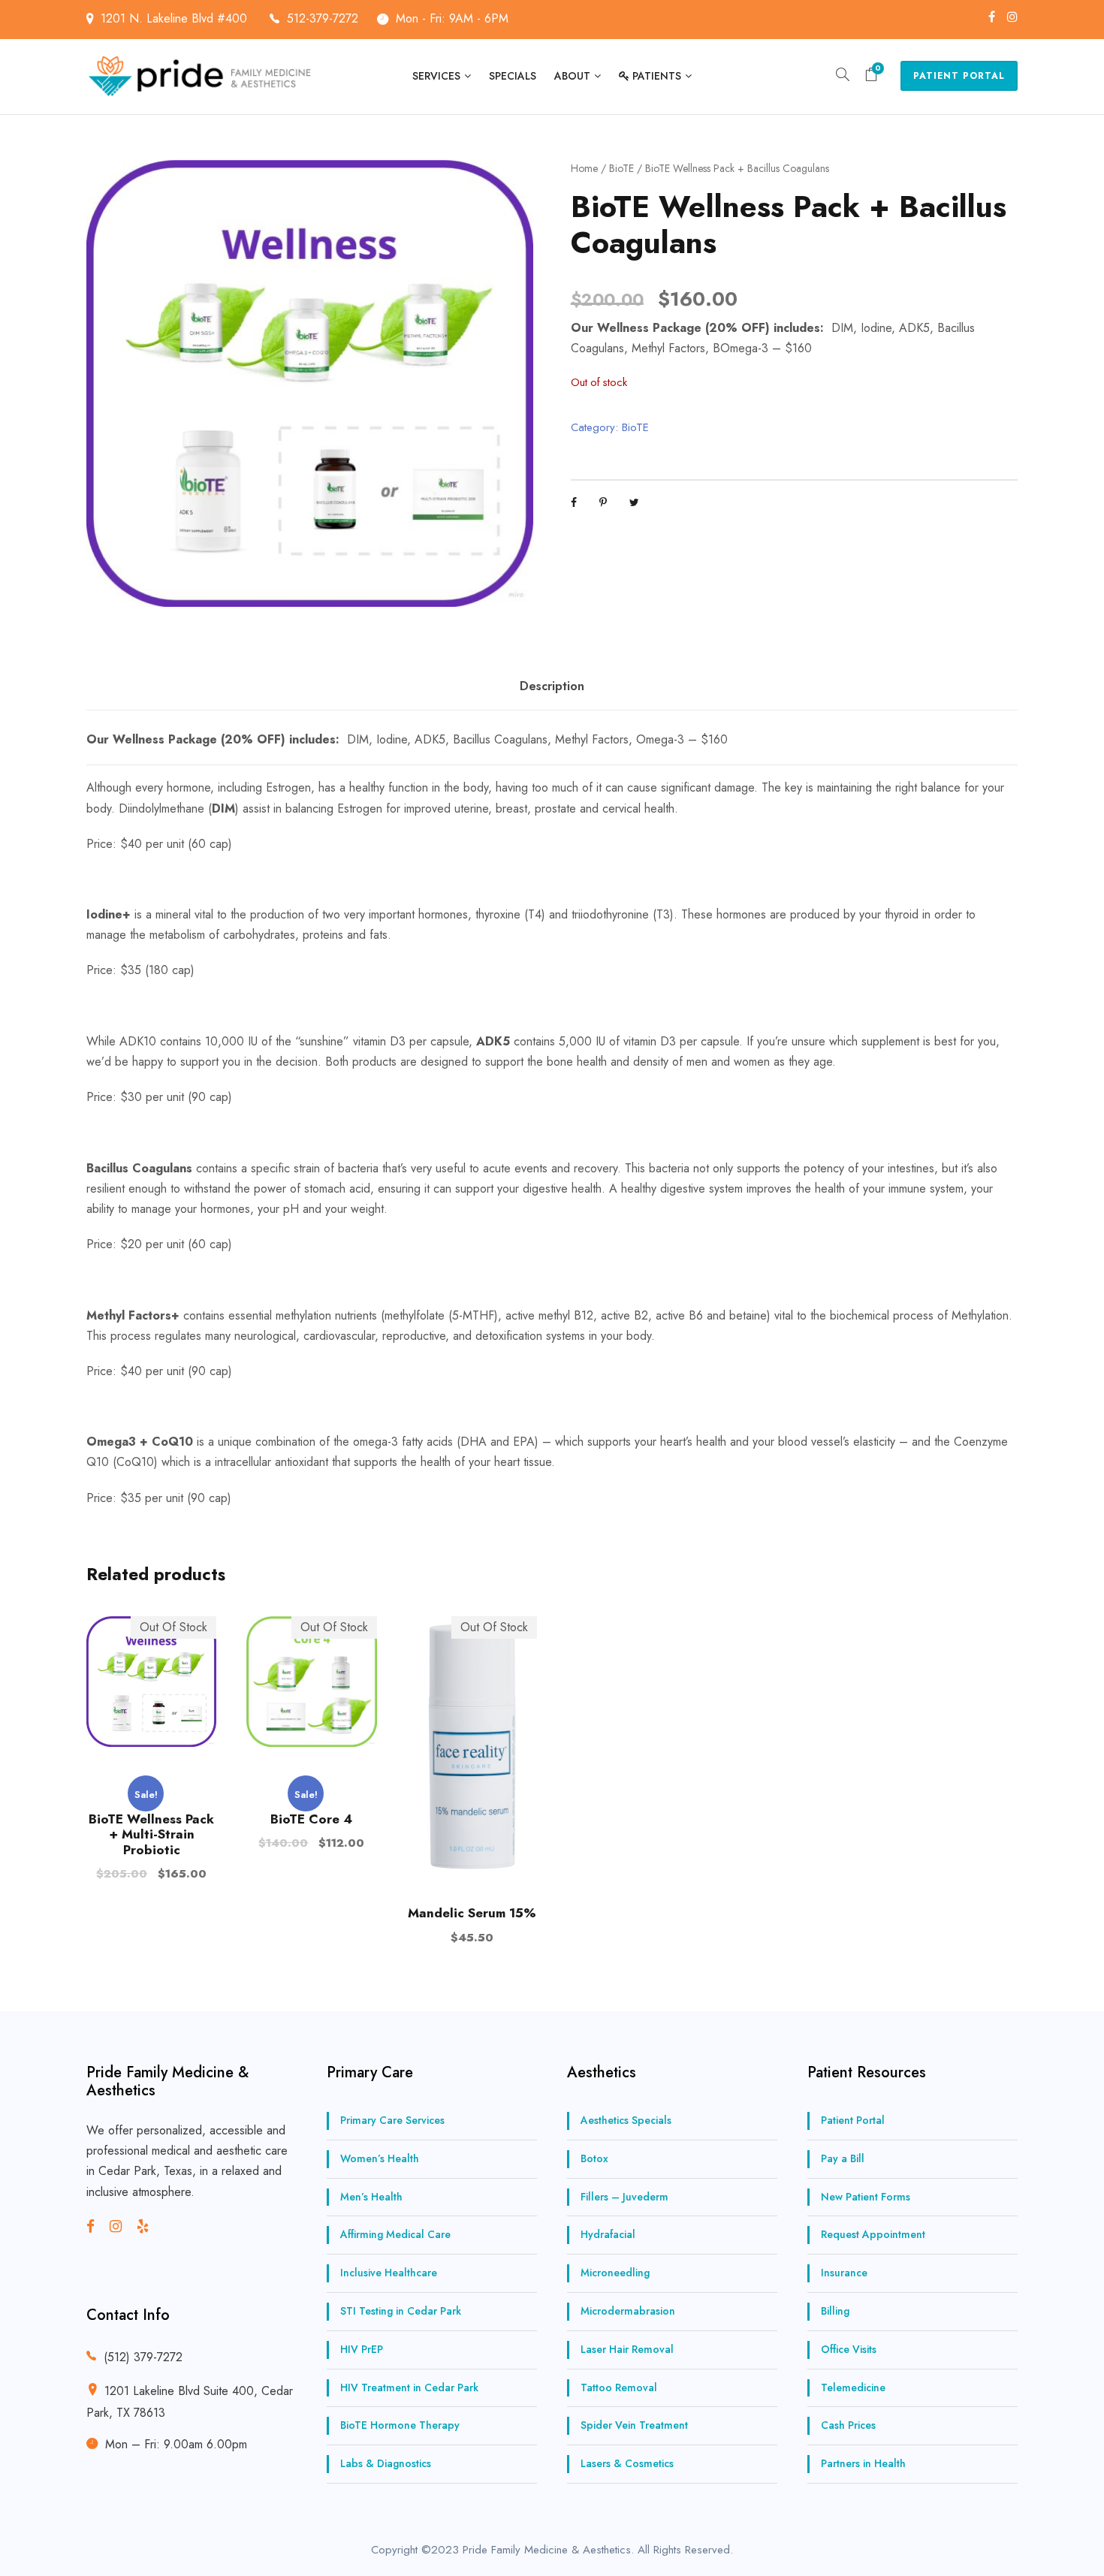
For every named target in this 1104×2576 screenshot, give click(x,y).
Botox (594, 2158)
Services (436, 76)
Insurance (844, 2273)
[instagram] (1012, 17)
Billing (835, 2311)
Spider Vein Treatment (634, 2425)
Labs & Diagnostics (386, 2463)
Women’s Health (380, 2158)
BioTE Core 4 (311, 1819)
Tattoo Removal (619, 2387)
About (572, 76)
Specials (513, 76)
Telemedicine (853, 2387)
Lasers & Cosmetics (627, 2463)
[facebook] (992, 17)
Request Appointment (873, 2234)
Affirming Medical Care (395, 2234)
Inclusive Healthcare (389, 2273)
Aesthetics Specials (626, 2120)
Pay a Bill (843, 2158)
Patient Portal (959, 76)
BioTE (621, 168)
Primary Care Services (392, 2120)
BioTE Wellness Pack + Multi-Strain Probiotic (151, 1834)
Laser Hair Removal (627, 2349)
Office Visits (849, 2349)
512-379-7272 (323, 18)
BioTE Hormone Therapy (400, 2425)
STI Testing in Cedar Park (401, 2311)
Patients (657, 76)
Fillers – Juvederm (624, 2197)
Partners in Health (863, 2463)
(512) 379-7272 (143, 2357)
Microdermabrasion (628, 2311)
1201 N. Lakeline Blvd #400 (176, 18)
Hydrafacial (608, 2234)
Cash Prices (848, 2425)
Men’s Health (371, 2197)
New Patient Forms (866, 2197)
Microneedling (615, 2273)
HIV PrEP (362, 2349)
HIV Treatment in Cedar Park (409, 2387)
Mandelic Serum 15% (472, 1913)
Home (584, 168)
